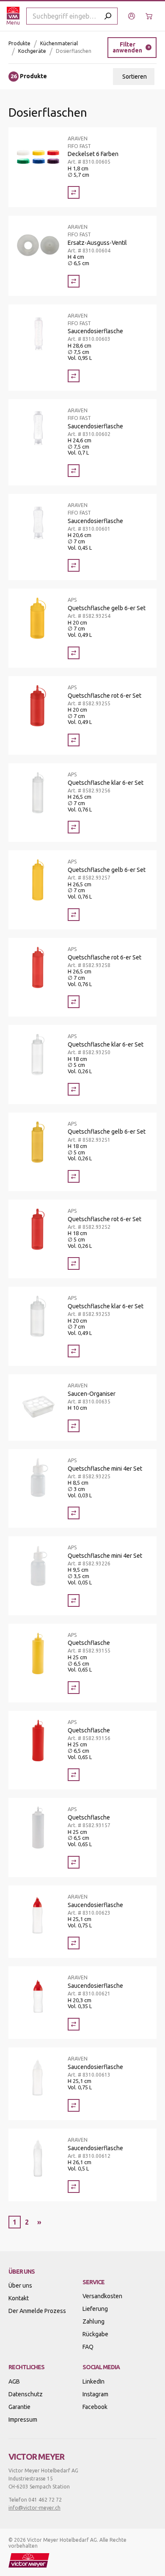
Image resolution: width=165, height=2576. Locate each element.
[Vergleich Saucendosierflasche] (74, 376)
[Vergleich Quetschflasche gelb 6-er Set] (74, 653)
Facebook (95, 2407)
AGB (14, 2381)
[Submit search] (108, 16)
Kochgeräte (32, 51)
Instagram (95, 2394)
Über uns (20, 2286)
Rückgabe (95, 2334)
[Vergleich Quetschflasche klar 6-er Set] (74, 827)
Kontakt (19, 2298)
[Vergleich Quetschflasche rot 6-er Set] (74, 740)
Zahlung (93, 2321)
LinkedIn (93, 2381)
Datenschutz (26, 2394)
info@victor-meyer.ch (34, 2508)
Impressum (23, 2420)
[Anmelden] (133, 16)
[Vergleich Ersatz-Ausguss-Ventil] (74, 281)
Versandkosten (102, 2296)
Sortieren (135, 77)
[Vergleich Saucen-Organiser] (74, 1426)
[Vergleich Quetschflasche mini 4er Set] (74, 1513)
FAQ (88, 2347)
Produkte (19, 43)
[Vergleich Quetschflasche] (74, 1688)
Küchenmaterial (59, 43)
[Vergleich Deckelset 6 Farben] (74, 192)
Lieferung (95, 2309)
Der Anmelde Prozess (37, 2311)
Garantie (19, 2407)
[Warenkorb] (150, 16)
